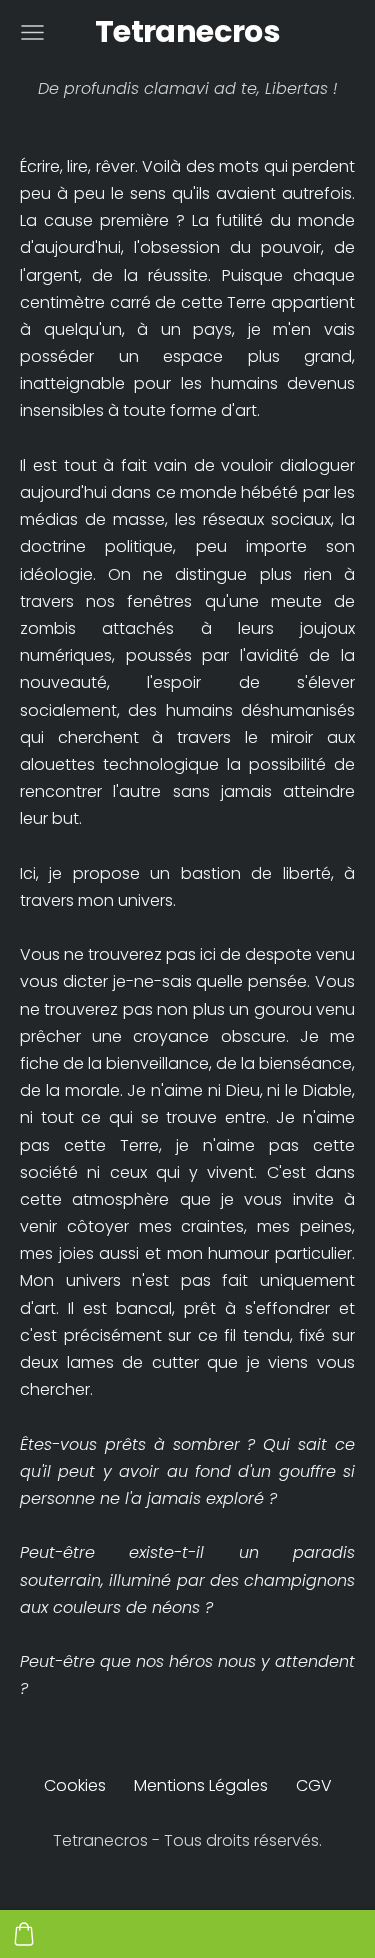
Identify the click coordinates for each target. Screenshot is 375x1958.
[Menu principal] (32, 32)
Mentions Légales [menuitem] (201, 1785)
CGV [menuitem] (314, 1785)
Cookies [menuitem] (75, 1785)
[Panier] (24, 1934)
